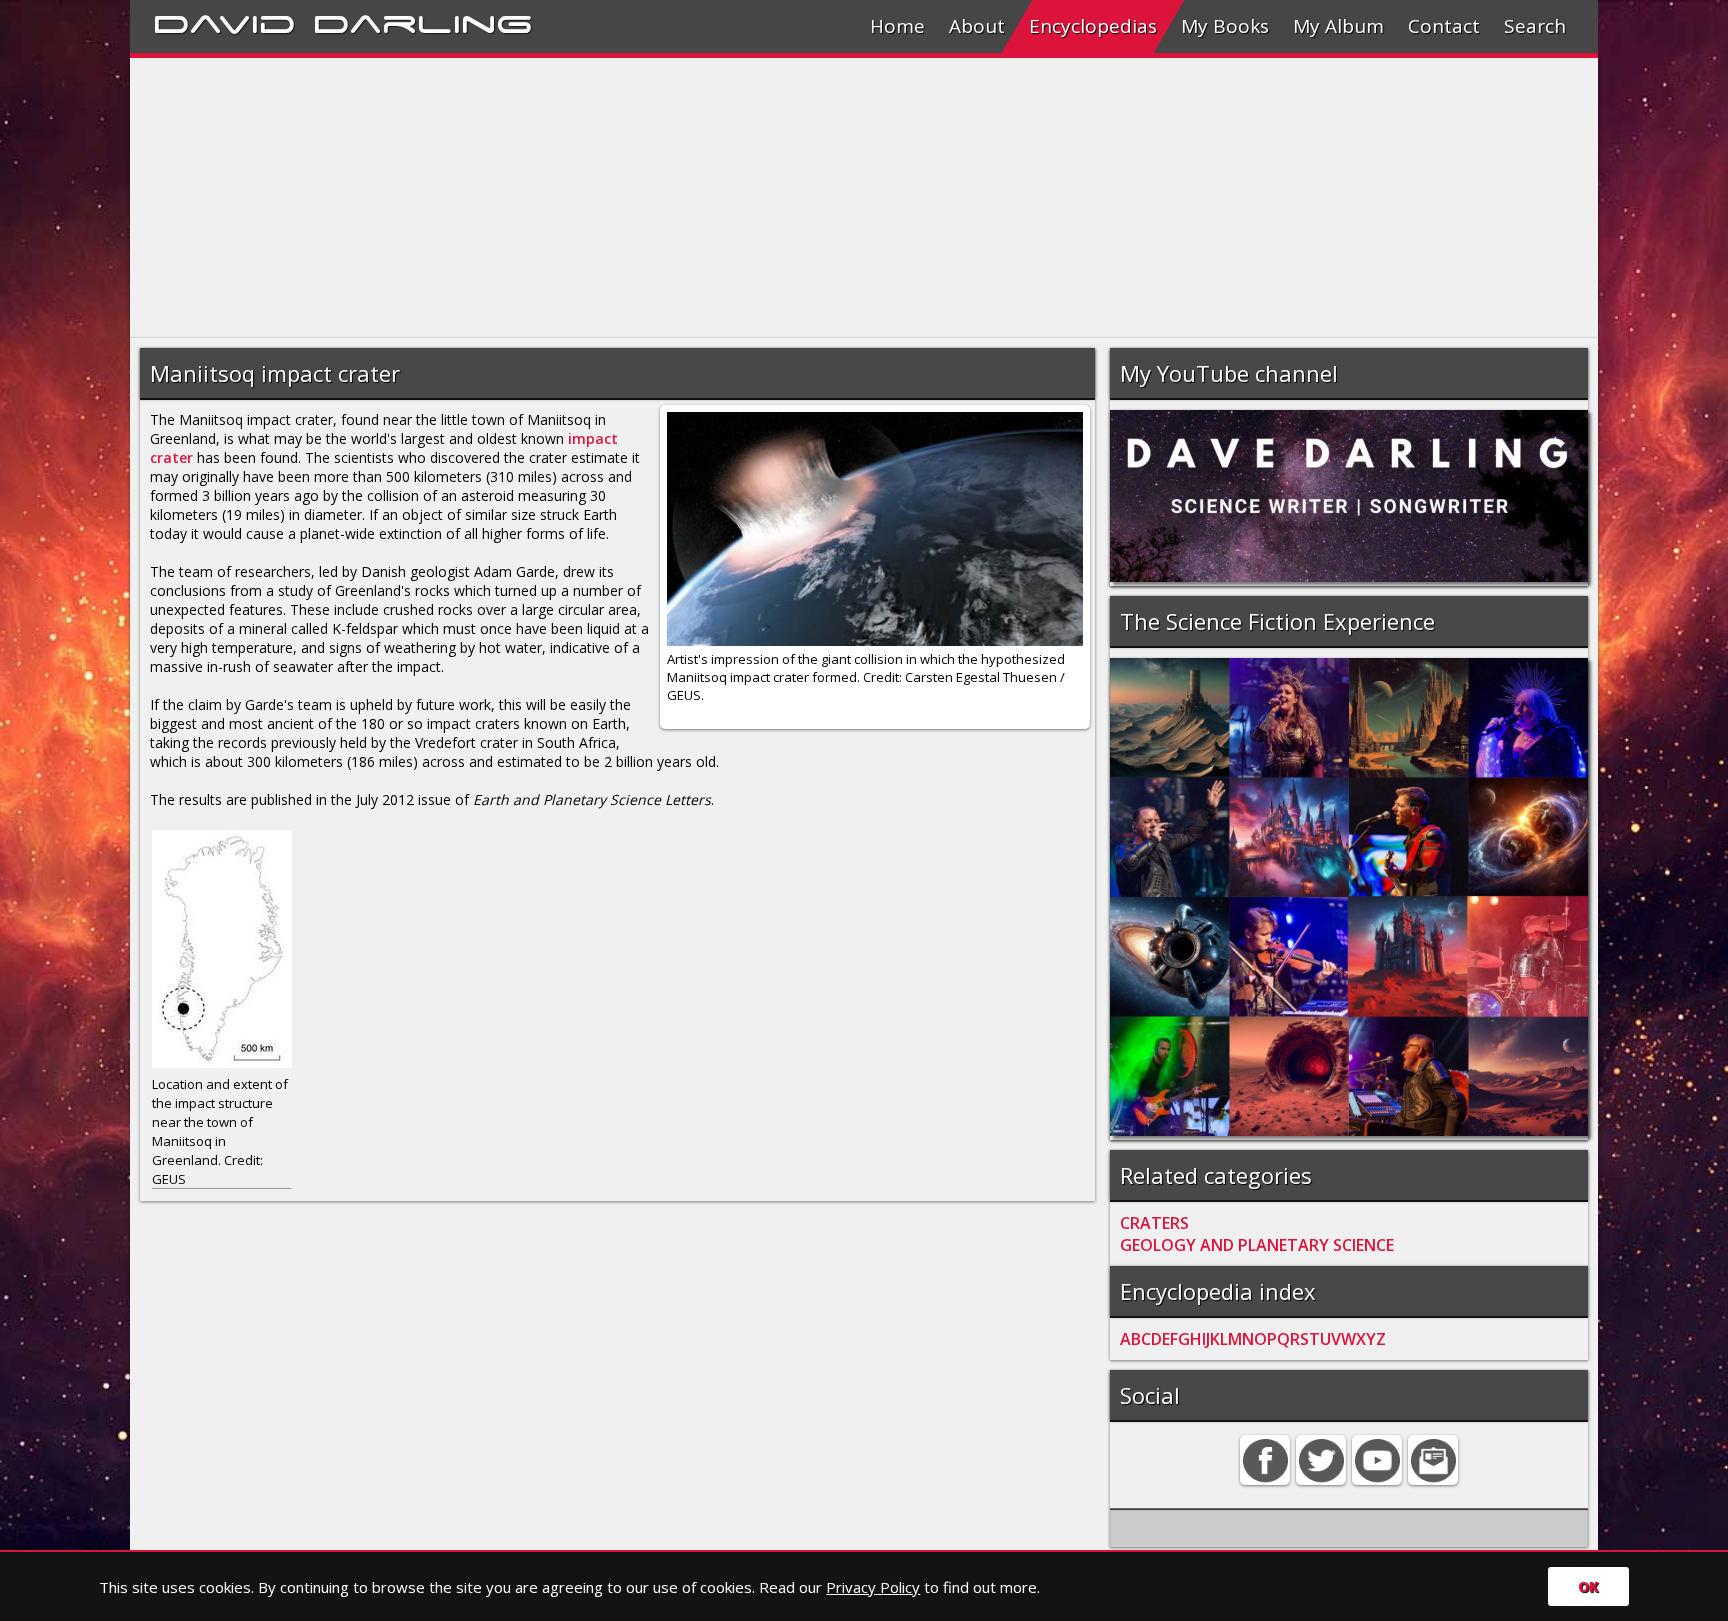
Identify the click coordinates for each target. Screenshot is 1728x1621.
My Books (1225, 26)
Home (897, 26)
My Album (1338, 26)
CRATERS (1154, 1223)
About (977, 26)
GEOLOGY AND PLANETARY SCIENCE (1257, 1245)
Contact (1444, 26)
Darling (423, 21)
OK (1588, 1586)
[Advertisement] (730, 198)
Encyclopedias (1093, 26)
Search (1535, 26)
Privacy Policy (873, 1587)
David (224, 21)
